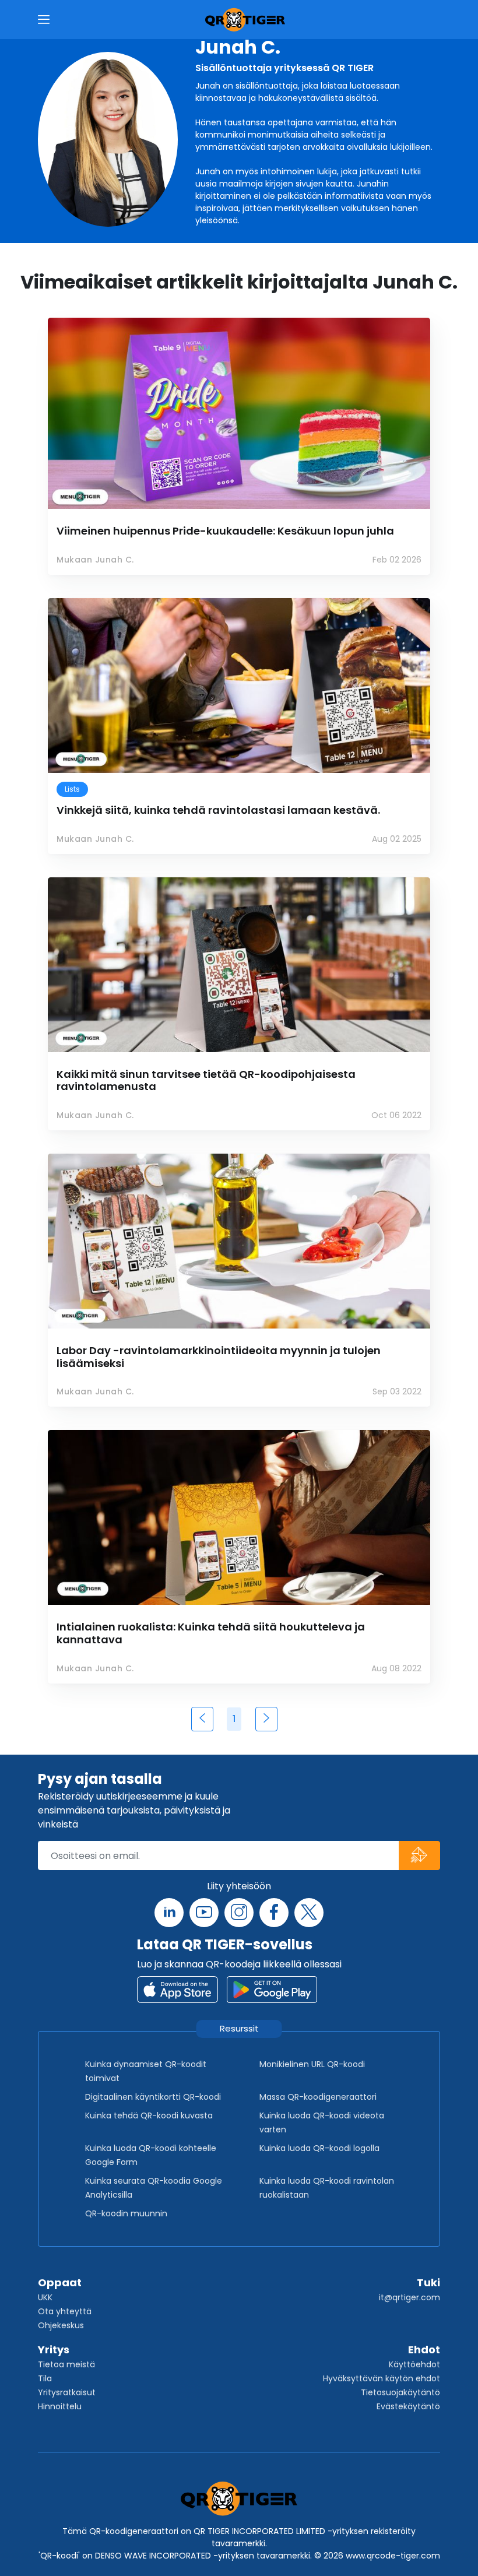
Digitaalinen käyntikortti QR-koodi (153, 2097)
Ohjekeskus (61, 2325)
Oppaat (60, 2282)
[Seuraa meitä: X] (309, 1913)
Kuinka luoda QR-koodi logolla (319, 2148)
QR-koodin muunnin (126, 2213)
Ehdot (424, 2350)
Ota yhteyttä (65, 2311)
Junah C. (238, 47)
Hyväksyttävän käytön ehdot (382, 2378)
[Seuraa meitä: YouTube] (204, 1913)
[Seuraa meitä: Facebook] (274, 1913)
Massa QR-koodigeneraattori (318, 2097)
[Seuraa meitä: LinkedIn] (169, 1913)
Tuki (428, 2282)
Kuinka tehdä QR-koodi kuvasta (149, 2115)
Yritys (54, 2350)
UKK (45, 2297)
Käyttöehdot (414, 2364)
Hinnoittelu (60, 2406)
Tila (45, 2378)
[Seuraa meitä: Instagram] (239, 1913)
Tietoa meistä (66, 2364)
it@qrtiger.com (410, 2297)
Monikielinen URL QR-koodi (312, 2064)
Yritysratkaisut (67, 2392)
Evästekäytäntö (408, 2406)
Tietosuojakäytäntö (400, 2392)
